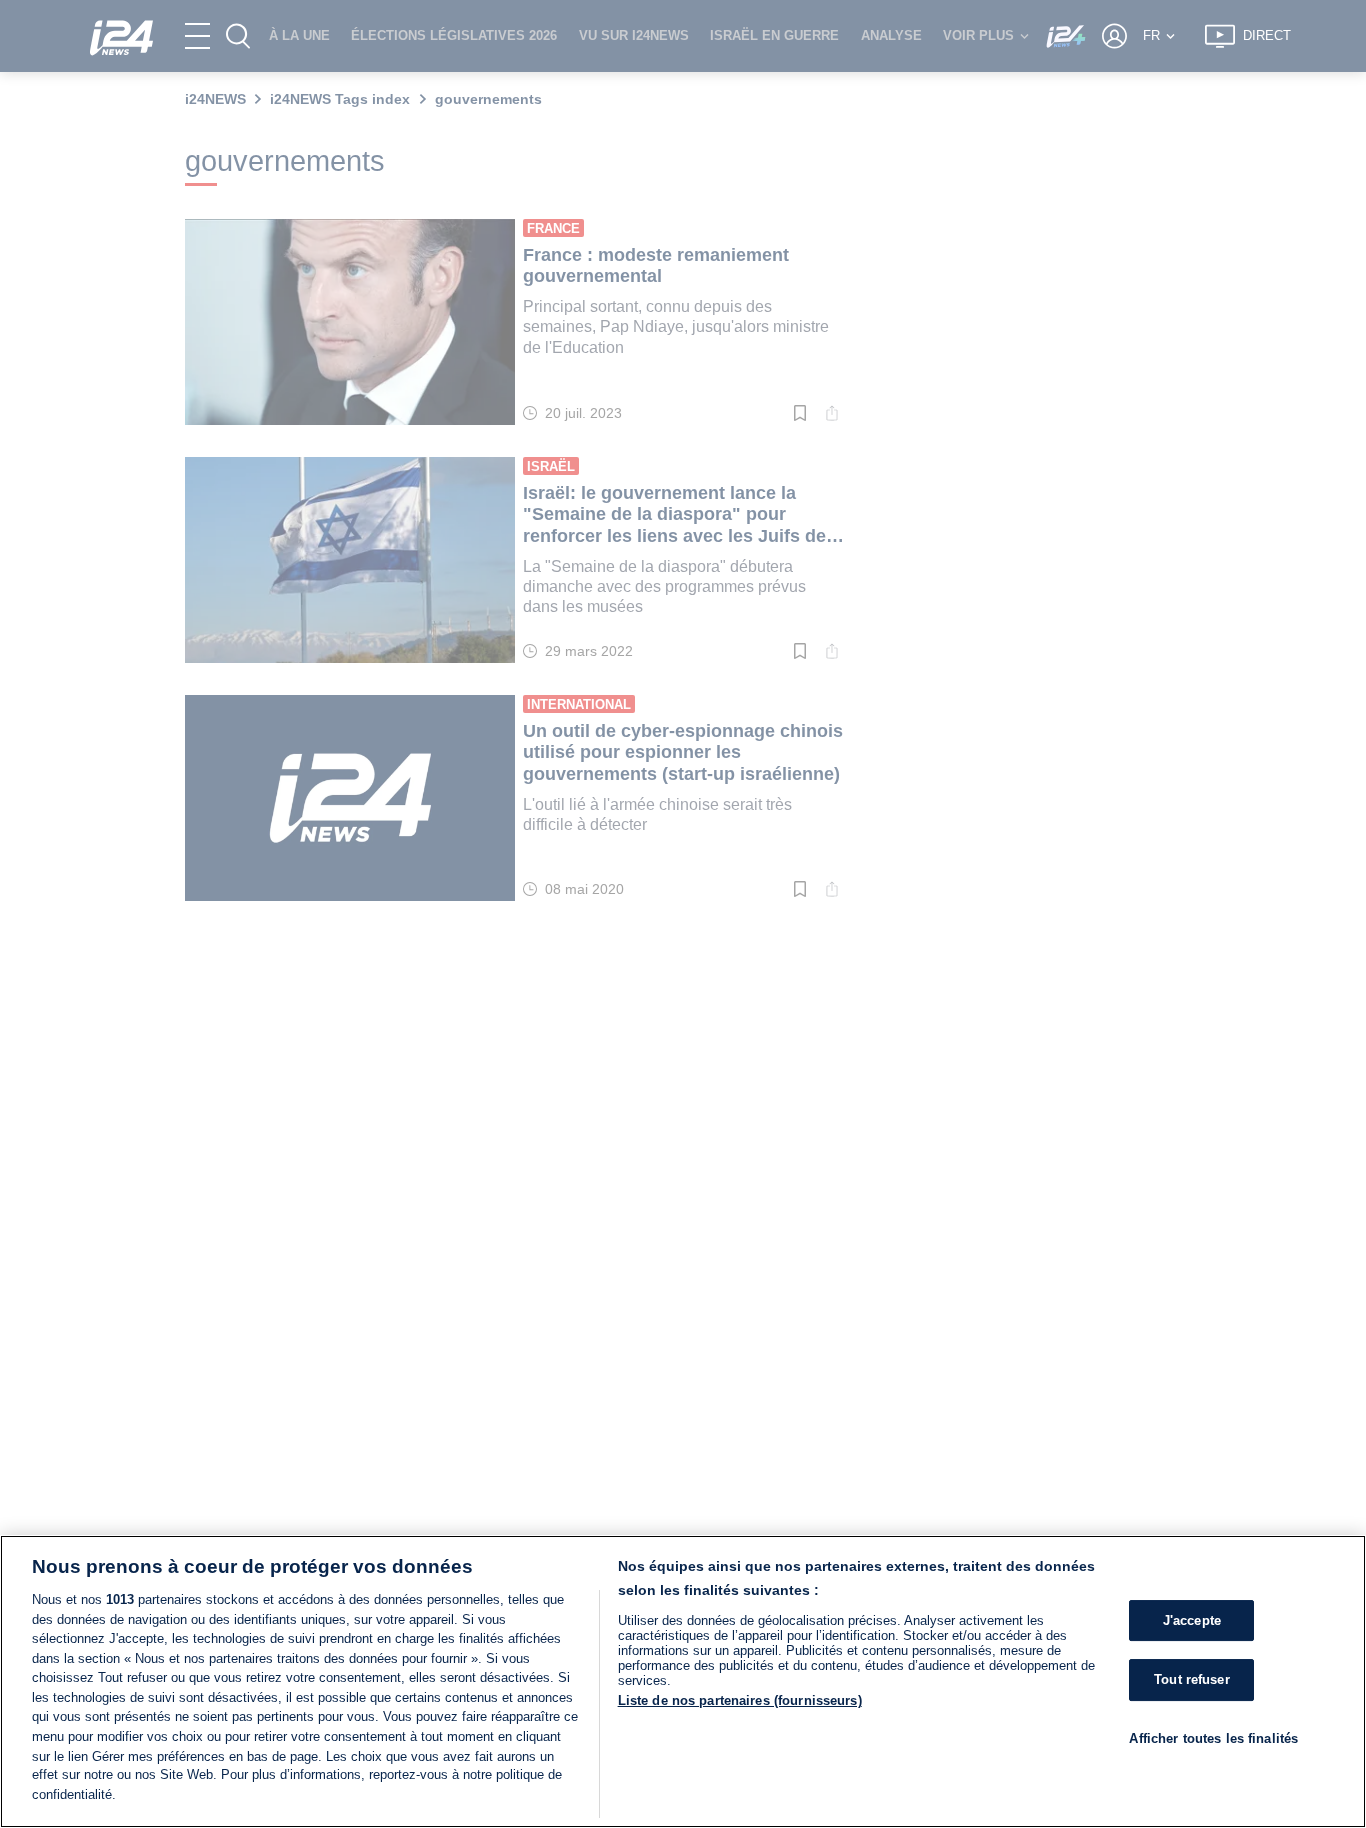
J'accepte (1192, 1620)
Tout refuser (1192, 1679)
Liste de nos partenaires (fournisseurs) (740, 1700)
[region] (683, 1681)
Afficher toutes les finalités (1213, 1738)
